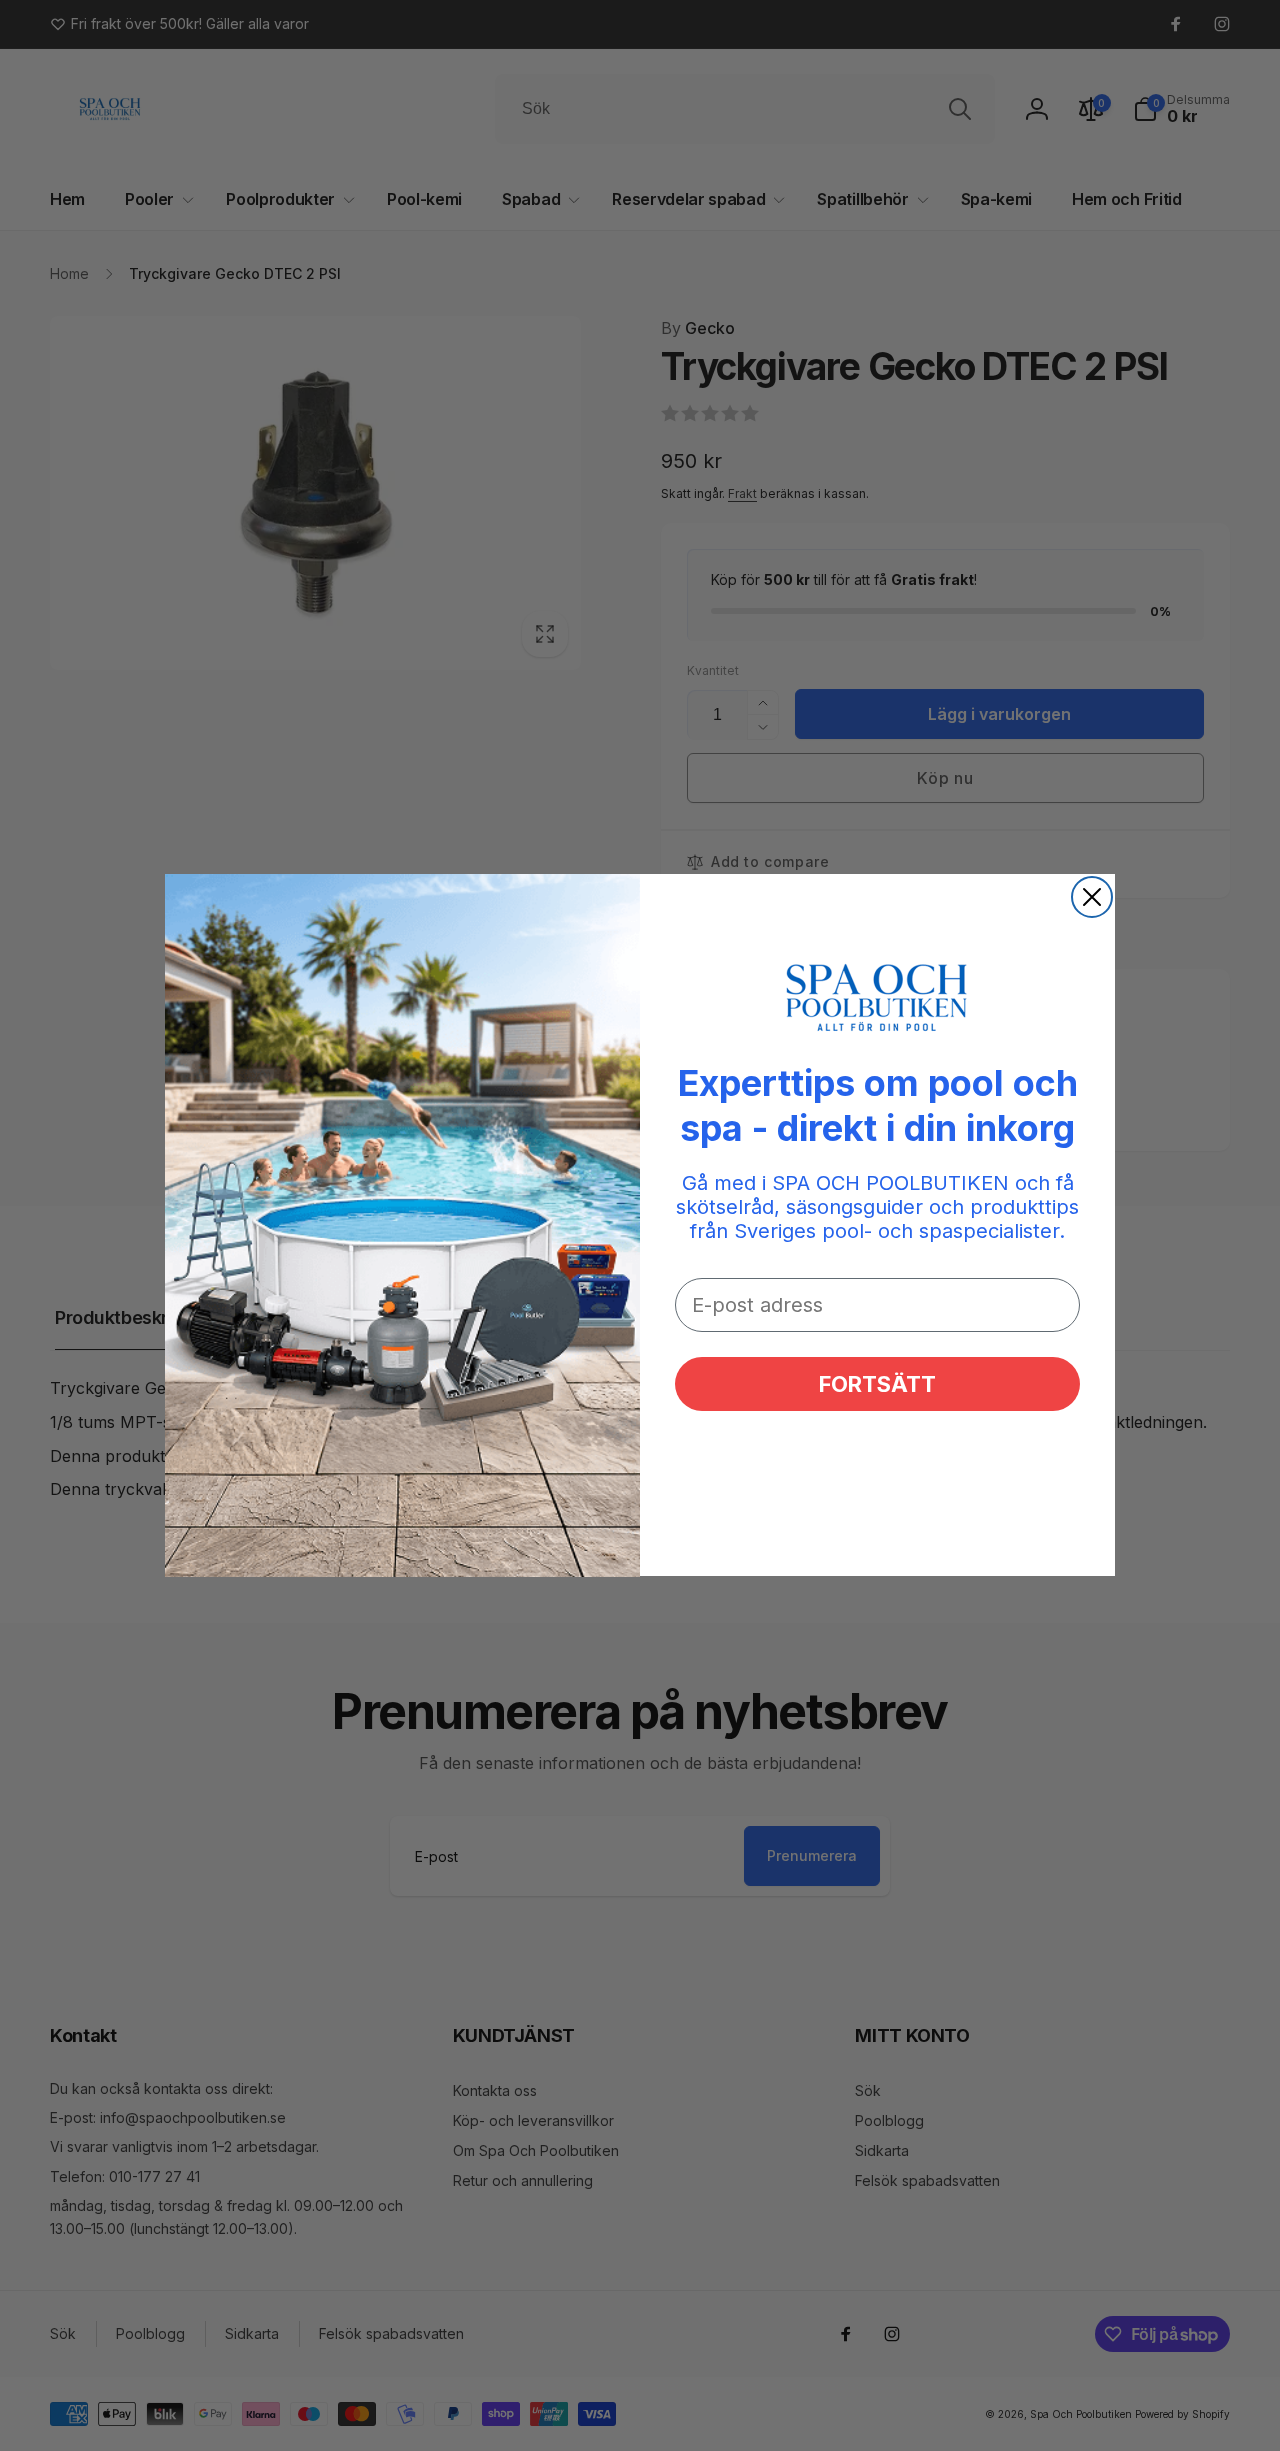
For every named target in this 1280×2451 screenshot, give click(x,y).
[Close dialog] (1092, 897)
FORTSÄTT (877, 1385)
